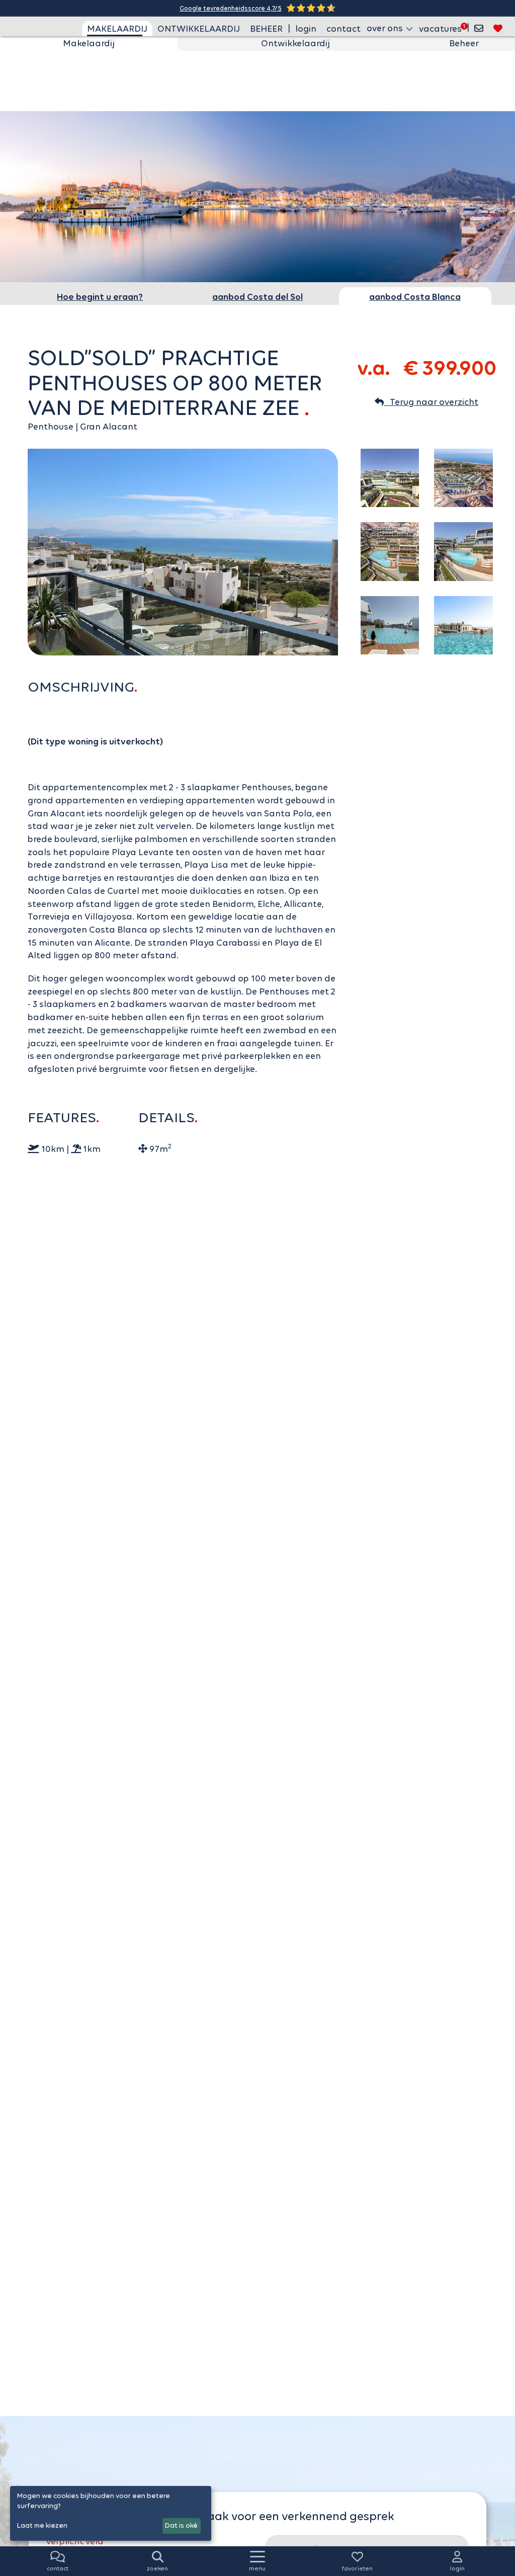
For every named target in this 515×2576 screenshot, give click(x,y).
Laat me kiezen (42, 2525)
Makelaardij (89, 43)
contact (344, 29)
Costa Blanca (415, 297)
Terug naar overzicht (431, 402)
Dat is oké (181, 2525)
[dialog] (111, 2513)
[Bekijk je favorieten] (498, 28)
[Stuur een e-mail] (479, 28)
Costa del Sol (257, 297)
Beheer (464, 43)
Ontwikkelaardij (295, 43)
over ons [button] (386, 28)
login (306, 29)
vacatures (440, 29)
